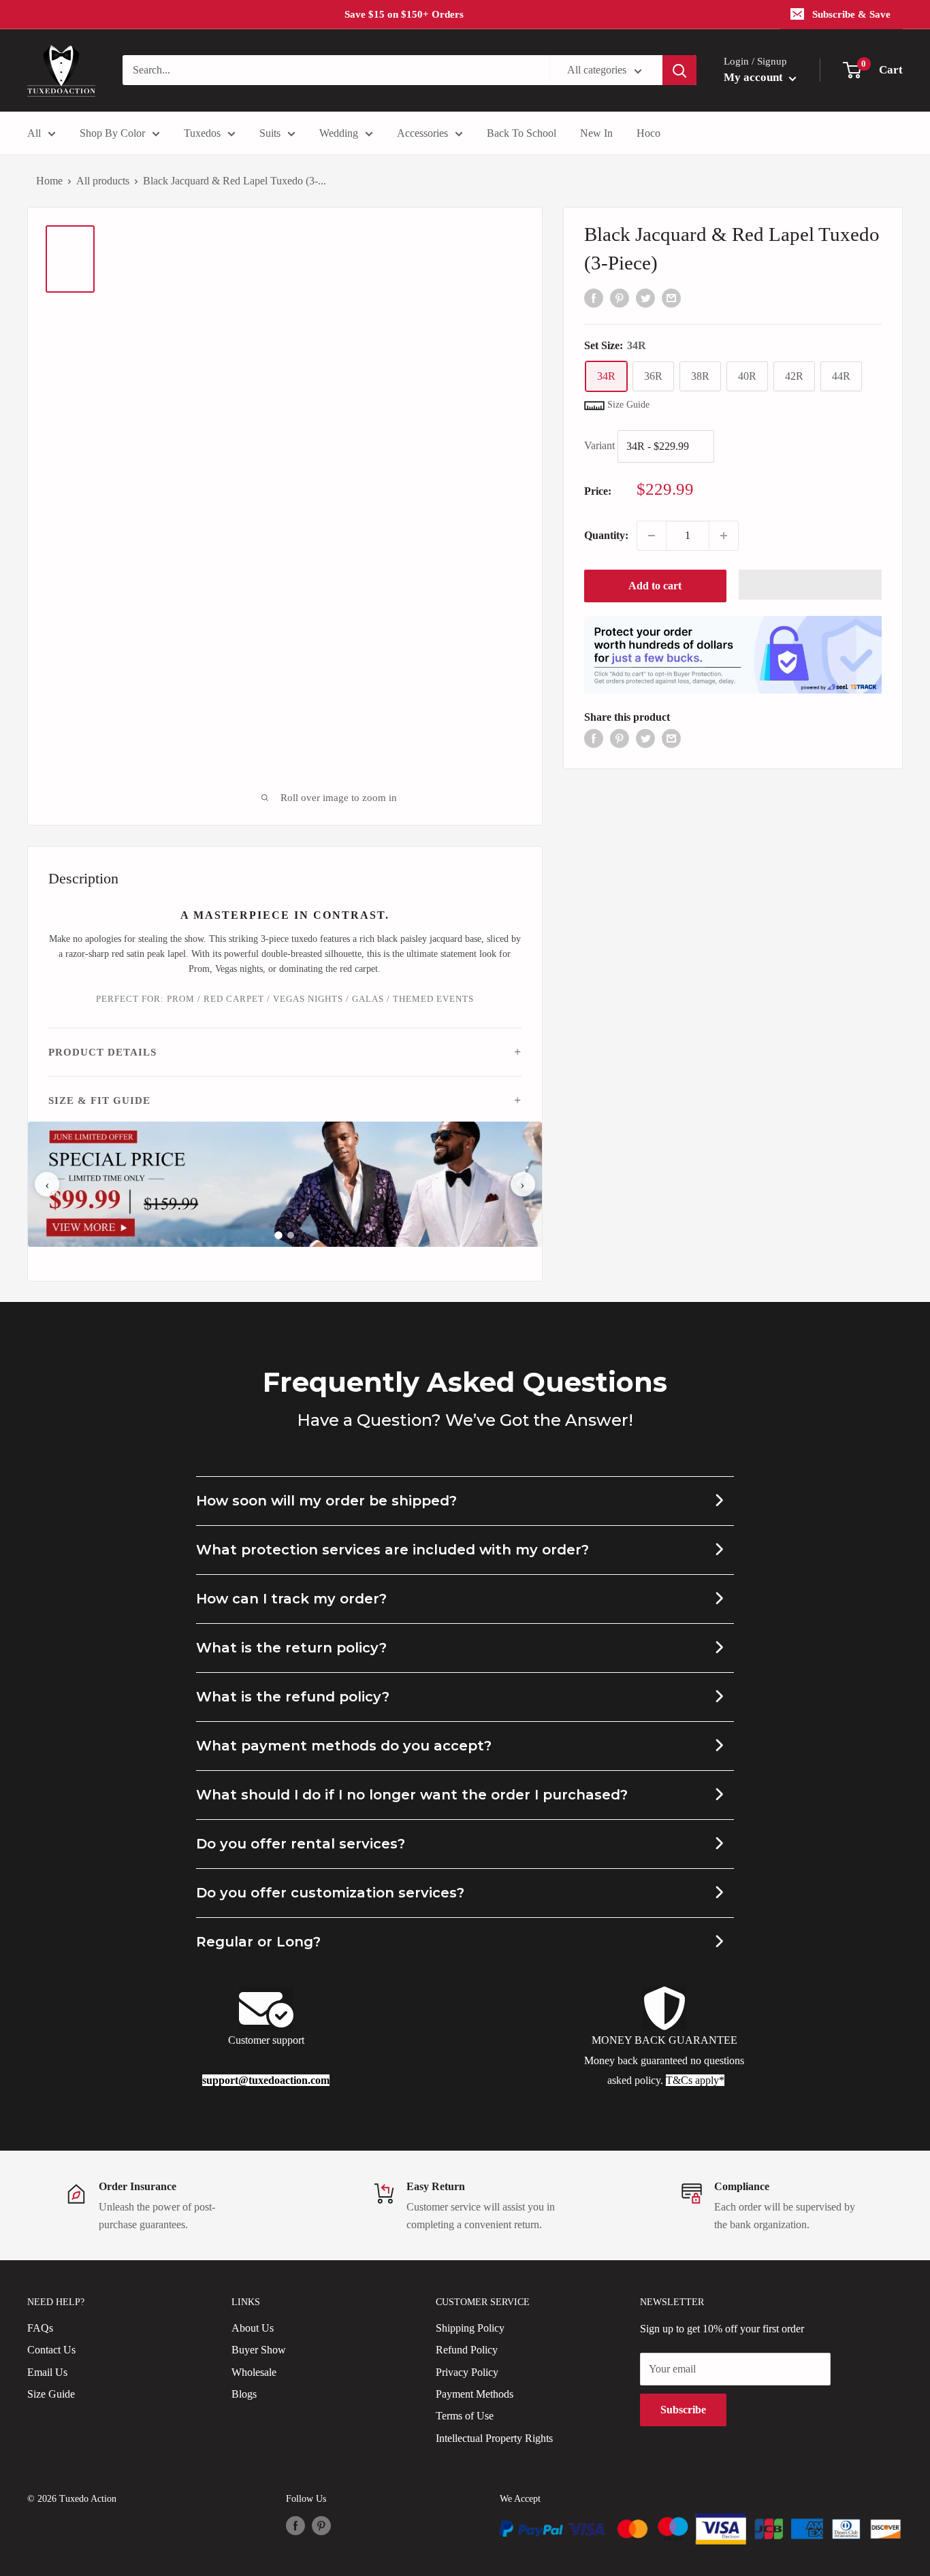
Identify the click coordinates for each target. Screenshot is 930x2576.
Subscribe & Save (851, 14)
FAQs (40, 2328)
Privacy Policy (467, 2372)
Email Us (47, 2372)
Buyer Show (259, 2350)
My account (755, 77)
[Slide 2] (291, 1235)
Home (49, 181)
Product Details (102, 1052)
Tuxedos (202, 133)
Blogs (244, 2394)
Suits (270, 133)
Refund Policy (467, 2350)
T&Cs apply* (695, 2080)
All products (103, 181)
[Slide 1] (279, 1235)
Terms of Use (465, 2416)
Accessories (422, 133)
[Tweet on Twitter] (645, 297)
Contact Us (51, 2350)
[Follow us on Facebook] (295, 2526)
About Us (253, 2328)
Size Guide (51, 2394)
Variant (599, 445)
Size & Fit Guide (99, 1100)
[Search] (679, 70)
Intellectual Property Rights (494, 2438)
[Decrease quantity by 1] (652, 536)
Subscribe (683, 2410)
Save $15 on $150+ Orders (404, 14)
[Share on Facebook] (594, 297)
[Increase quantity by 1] (724, 536)
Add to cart (655, 586)
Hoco (648, 133)
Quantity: (606, 535)
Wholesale (254, 2372)
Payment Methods (475, 2394)
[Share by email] (671, 297)
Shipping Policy (470, 2328)
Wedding (339, 133)
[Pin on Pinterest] (620, 297)
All (34, 133)
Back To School (522, 133)
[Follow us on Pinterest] (321, 2526)
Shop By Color (112, 133)
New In (596, 133)
